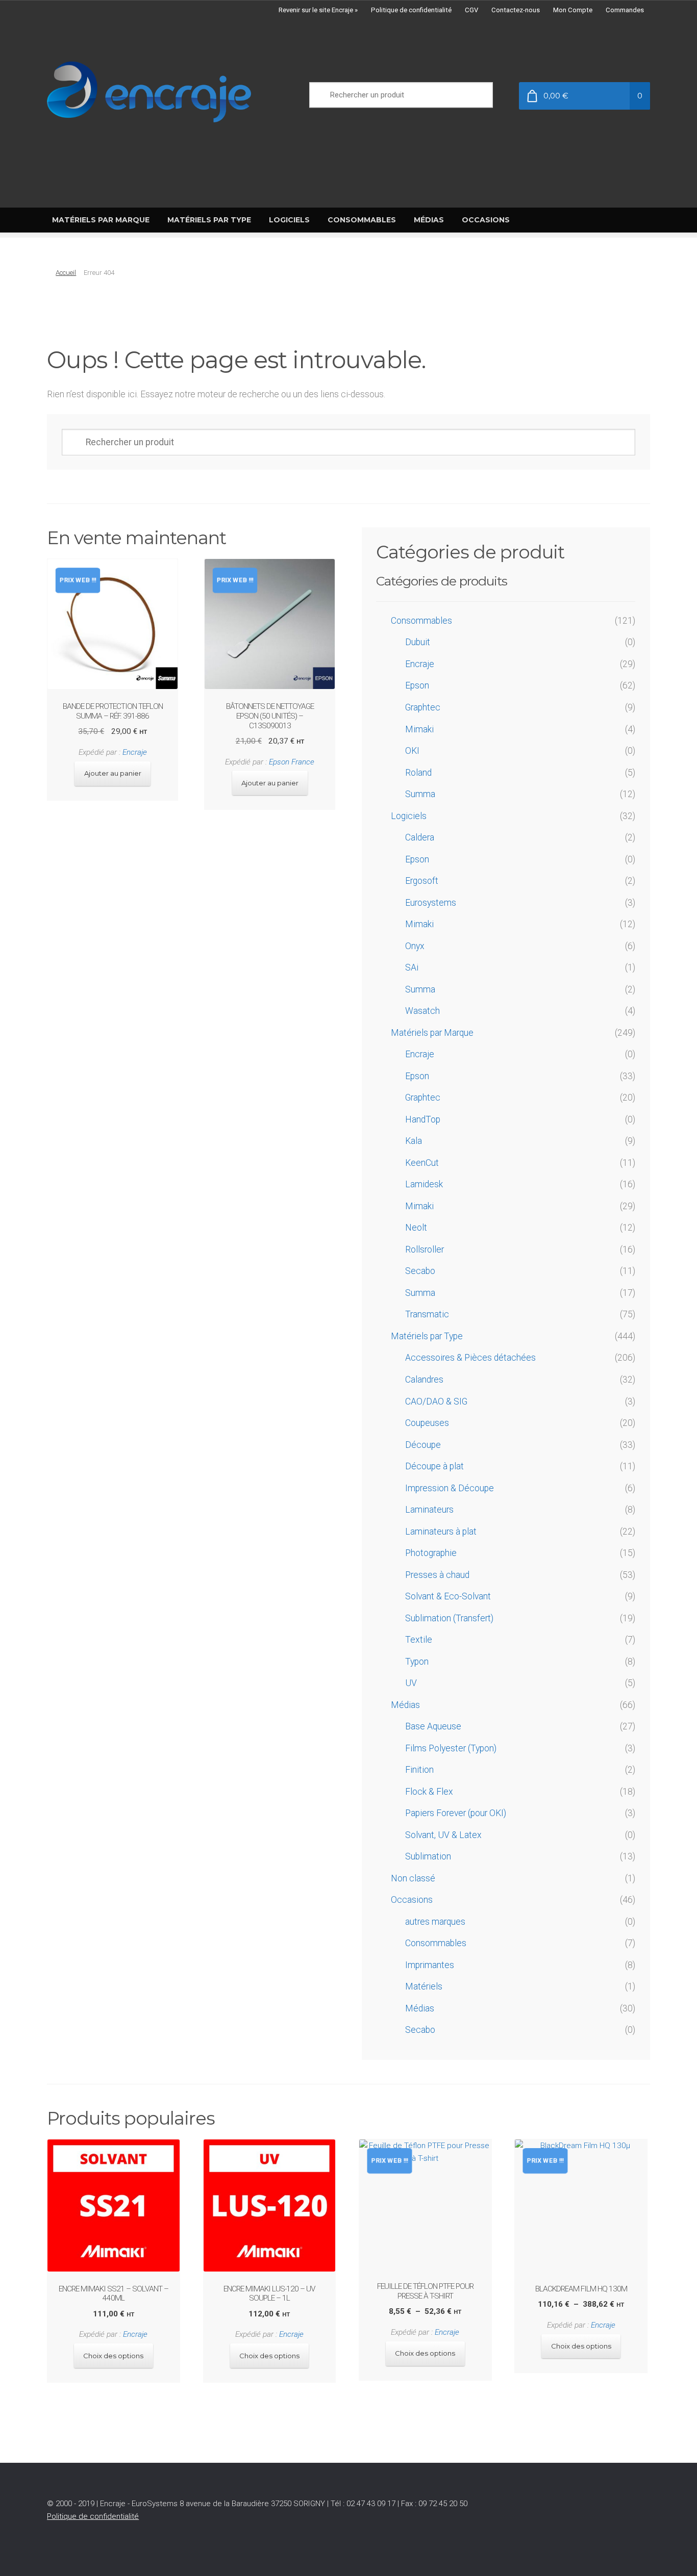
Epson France (292, 762)
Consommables (421, 621)
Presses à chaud (437, 1575)
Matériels (424, 1986)
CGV (471, 10)
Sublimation (428, 1856)
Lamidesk (424, 1184)
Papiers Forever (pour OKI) (456, 1813)
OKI (412, 751)
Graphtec (423, 707)
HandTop (423, 1119)
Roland (418, 773)
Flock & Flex (429, 1792)
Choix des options (113, 2356)
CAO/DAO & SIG (436, 1401)
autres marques (435, 1922)
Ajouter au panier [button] (113, 773)
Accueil (66, 273)
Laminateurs (429, 1510)
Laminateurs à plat (441, 1532)
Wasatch (422, 1011)
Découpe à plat (434, 1466)
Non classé (413, 1878)
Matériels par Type (427, 1336)
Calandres (424, 1380)
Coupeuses (427, 1423)
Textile (419, 1640)
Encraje (135, 752)
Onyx (415, 946)
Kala (414, 1141)
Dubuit (418, 642)
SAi (412, 967)
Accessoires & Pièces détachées (470, 1358)
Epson (417, 685)
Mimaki (419, 729)
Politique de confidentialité (411, 10)
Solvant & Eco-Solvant (448, 1596)
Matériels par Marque (432, 1033)
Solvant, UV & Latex (443, 1835)
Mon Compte (573, 10)
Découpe (423, 1445)
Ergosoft (422, 881)
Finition (419, 1770)
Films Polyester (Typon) (451, 1748)
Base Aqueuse (433, 1726)
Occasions (412, 1900)
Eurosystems (431, 903)
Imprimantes (430, 1965)
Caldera (420, 837)
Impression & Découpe (450, 1488)
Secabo (420, 1271)
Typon (417, 1662)
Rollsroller (425, 1249)
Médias (405, 1705)
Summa (420, 794)
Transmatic (427, 1314)
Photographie (431, 1553)
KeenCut (422, 1163)
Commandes (625, 10)
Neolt (416, 1228)
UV (411, 1683)
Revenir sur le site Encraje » (318, 10)
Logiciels (409, 816)
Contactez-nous (516, 10)
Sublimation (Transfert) (449, 1618)
